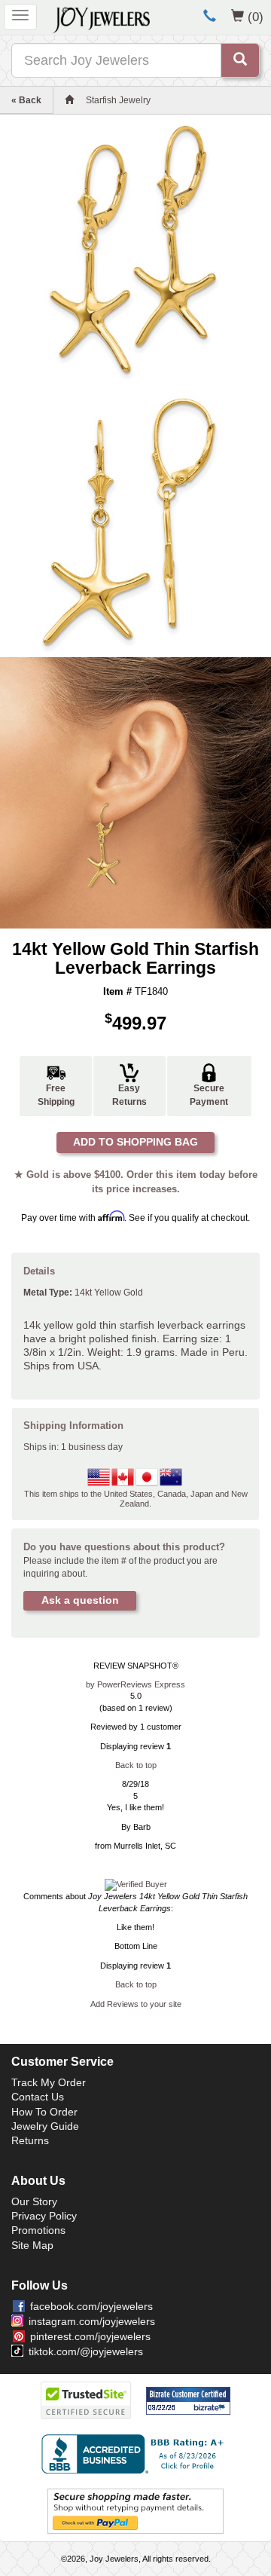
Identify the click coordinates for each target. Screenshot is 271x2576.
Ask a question (80, 1600)
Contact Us (38, 2097)
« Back (26, 100)
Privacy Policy (44, 2216)
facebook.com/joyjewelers (91, 2306)
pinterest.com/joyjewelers (90, 2336)
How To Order (44, 2112)
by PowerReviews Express (135, 1684)
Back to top (136, 1765)
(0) (256, 17)
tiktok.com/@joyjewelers (86, 2351)
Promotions (38, 2230)
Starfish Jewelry (118, 100)
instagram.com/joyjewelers (92, 2321)
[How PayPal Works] (135, 2511)
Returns (30, 2140)
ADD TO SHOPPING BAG (135, 1142)
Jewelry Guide (45, 2126)
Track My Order (49, 2082)
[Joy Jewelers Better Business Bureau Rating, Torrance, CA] (135, 2454)
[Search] (240, 60)
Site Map (32, 2245)
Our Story (34, 2201)
